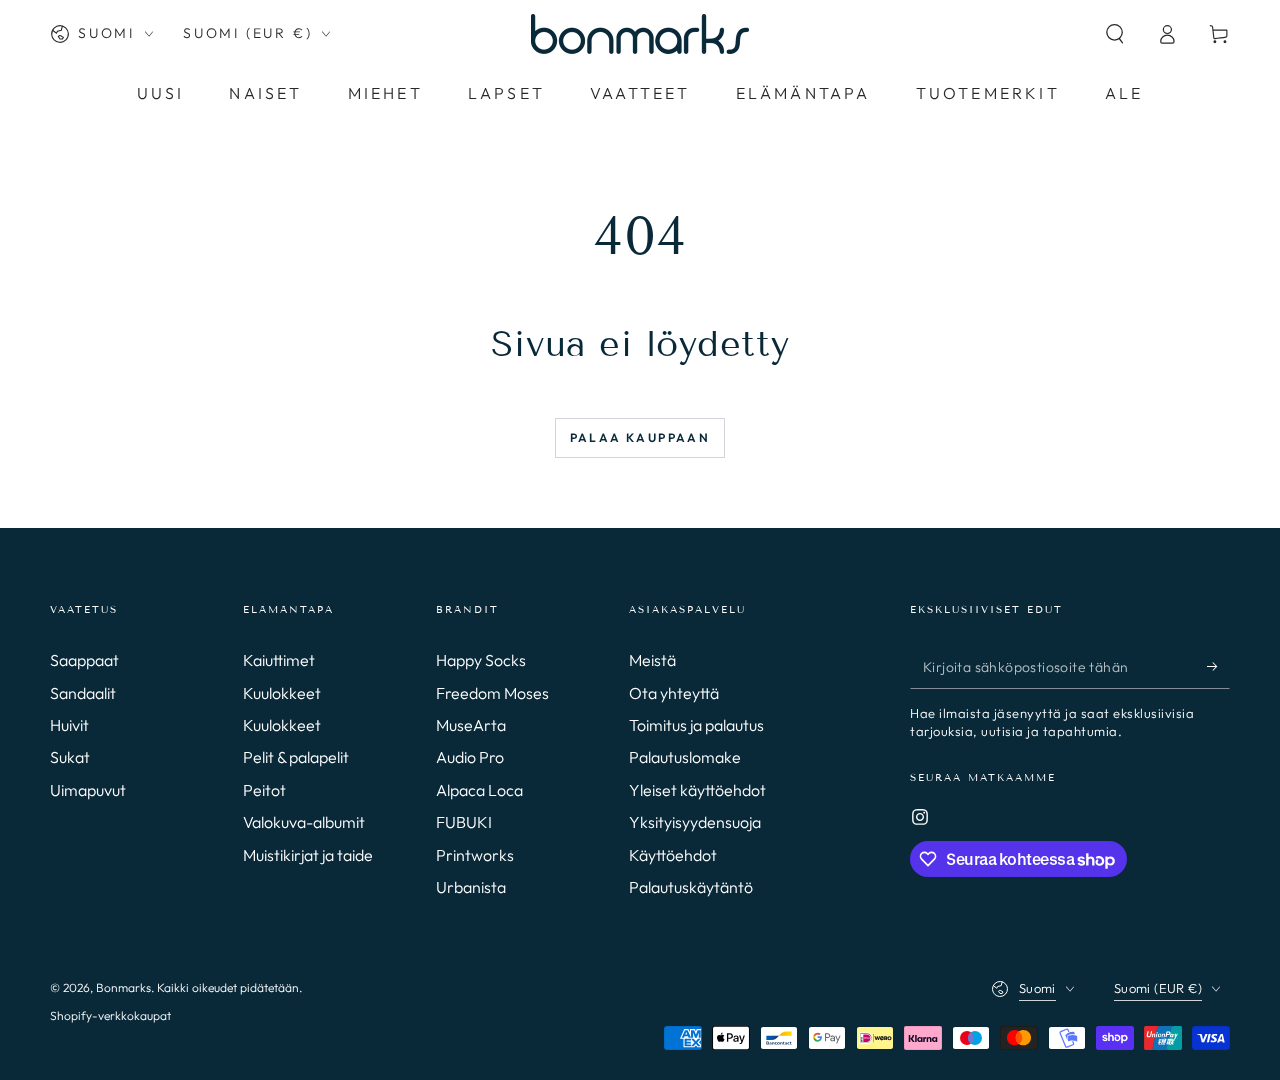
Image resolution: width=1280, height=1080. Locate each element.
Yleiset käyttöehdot (697, 790)
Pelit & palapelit (296, 757)
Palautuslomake (685, 757)
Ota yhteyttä (674, 693)
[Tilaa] (1218, 666)
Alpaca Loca (479, 790)
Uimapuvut (88, 790)
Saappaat (84, 660)
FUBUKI (464, 822)
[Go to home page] (640, 34)
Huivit (69, 725)
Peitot (264, 790)
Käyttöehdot (673, 855)
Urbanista (471, 887)
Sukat (70, 757)
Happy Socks (481, 660)
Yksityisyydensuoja (695, 822)
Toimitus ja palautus (696, 725)
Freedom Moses (492, 693)
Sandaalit (83, 693)
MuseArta (471, 725)
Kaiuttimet (279, 660)
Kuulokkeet (282, 693)
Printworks (475, 855)
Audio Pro (470, 757)
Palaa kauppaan (640, 437)
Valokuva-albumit (304, 822)
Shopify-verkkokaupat (110, 1015)
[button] (1115, 34)
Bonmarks (123, 987)
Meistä (652, 660)
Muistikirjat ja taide (308, 855)
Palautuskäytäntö (691, 887)
